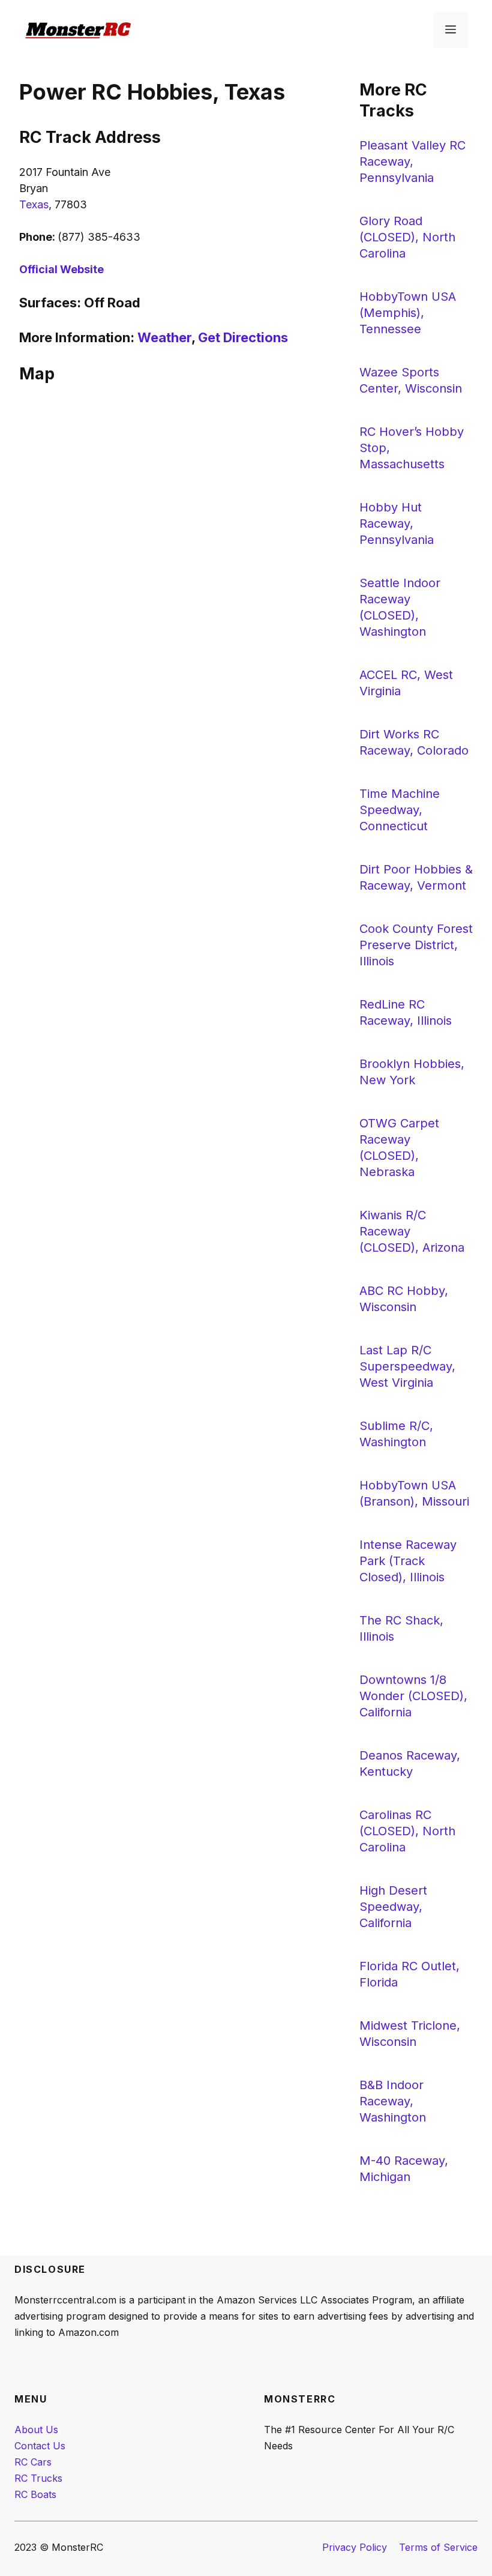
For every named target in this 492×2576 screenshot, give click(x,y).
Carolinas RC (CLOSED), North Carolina (407, 1831)
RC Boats (35, 2494)
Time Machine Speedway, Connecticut (400, 810)
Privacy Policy (355, 2547)
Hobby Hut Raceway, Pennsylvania (397, 523)
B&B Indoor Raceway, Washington (393, 2101)
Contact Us (40, 2446)
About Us (36, 2430)
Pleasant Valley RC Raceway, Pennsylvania (412, 161)
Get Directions (243, 337)
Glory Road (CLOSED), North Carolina (407, 237)
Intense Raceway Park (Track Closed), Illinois (408, 1561)
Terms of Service (438, 2547)
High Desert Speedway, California (393, 1907)
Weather (164, 337)
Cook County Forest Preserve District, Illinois (416, 945)
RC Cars (33, 2462)
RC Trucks (38, 2478)
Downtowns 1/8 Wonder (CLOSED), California (413, 1696)
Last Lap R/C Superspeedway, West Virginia (407, 1366)
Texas (34, 204)
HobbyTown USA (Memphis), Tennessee (408, 313)
